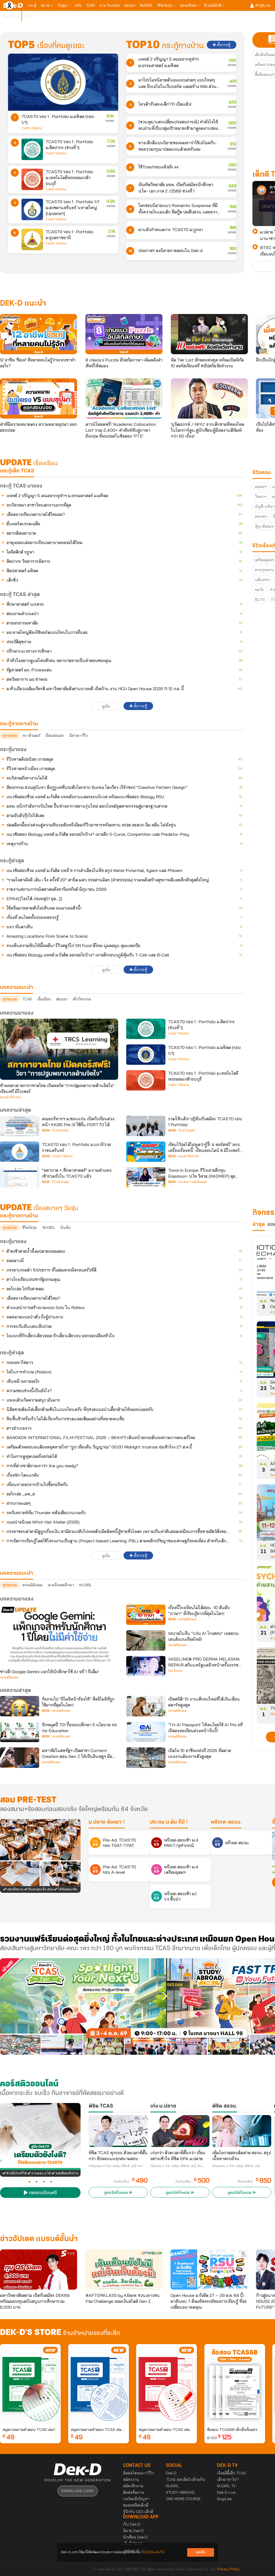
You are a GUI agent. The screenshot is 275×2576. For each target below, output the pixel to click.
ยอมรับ (201, 2552)
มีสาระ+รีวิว (78, 736)
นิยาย (46, 5)
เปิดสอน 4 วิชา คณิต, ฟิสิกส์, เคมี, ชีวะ (177, 2166)
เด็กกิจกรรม (82, 999)
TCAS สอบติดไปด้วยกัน (185, 2479)
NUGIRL (146, 5)
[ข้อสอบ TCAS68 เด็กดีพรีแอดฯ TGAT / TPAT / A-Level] (235, 2384)
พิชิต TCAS (101, 2106)
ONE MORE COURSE (183, 2499)
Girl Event (175, 1671)
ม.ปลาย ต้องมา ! (107, 1822)
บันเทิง (65, 1228)
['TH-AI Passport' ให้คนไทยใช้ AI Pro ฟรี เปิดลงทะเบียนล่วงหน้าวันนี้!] (146, 1732)
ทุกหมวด (10, 736)
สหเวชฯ (261, 516)
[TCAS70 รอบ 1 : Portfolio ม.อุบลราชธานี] (32, 239)
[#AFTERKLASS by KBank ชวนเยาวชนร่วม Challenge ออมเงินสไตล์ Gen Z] (124, 2270)
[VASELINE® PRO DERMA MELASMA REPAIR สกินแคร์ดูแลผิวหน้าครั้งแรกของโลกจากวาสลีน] (146, 1666)
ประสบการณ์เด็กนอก (192, 1182)
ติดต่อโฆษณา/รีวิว (138, 2473)
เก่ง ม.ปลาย (163, 2106)
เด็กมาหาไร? (228, 2479)
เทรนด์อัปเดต (32, 1585)
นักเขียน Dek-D (135, 2537)
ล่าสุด (259, 1225)
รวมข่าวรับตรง (32, 128)
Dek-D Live (226, 2492)
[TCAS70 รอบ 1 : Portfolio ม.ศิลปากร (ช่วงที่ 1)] (32, 149)
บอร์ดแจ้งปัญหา (136, 2499)
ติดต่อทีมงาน (134, 2492)
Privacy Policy (229, 2569)
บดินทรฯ (262, 580)
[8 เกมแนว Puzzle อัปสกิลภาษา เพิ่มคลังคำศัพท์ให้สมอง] (124, 334)
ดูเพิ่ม (106, 706)
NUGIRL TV (226, 2486)
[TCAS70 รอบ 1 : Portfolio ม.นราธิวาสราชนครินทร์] (20, 1152)
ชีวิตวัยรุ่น (165, 5)
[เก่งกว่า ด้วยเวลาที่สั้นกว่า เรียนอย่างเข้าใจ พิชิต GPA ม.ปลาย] (180, 2131)
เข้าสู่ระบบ (262, 5)
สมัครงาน (131, 2479)
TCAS (91, 5)
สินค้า (29, 16)
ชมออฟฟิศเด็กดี (136, 2505)
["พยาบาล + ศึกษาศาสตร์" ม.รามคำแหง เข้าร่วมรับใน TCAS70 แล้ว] (20, 1177)
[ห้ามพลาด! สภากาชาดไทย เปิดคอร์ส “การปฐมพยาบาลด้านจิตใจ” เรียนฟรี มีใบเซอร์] (59, 1049)
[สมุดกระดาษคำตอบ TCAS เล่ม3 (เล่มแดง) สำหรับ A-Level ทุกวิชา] (167, 2384)
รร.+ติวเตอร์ (31, 736)
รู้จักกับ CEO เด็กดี (138, 2512)
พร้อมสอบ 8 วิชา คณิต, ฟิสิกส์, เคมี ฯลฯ (116, 2166)
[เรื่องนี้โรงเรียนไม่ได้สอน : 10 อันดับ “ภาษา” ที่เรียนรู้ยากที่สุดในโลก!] (146, 1615)
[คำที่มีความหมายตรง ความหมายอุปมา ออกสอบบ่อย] (39, 398)
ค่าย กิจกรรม (110, 5)
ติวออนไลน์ (11, 16)
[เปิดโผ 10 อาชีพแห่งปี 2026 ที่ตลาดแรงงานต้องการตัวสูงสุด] (146, 1758)
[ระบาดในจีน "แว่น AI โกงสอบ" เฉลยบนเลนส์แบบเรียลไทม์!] (146, 1640)
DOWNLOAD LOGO (77, 2491)
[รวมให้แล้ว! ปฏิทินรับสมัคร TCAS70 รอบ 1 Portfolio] (146, 1126)
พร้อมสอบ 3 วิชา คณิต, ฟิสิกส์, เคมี (236, 2166)
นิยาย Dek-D (133, 2531)
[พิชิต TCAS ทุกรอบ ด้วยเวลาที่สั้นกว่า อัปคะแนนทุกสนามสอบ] (118, 2131)
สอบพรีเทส (189, 5)
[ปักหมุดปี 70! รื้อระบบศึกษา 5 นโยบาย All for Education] (20, 1732)
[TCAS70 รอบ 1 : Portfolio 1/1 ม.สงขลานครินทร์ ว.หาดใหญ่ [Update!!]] (32, 209)
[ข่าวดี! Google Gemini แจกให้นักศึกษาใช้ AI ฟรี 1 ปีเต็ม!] (59, 1635)
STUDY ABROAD (180, 2492)
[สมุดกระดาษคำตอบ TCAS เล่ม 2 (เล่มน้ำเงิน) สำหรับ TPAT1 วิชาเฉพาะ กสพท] (99, 2384)
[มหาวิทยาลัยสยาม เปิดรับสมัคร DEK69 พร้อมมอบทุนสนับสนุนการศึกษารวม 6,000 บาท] (39, 2270)
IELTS (260, 600)
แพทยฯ (261, 487)
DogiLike (224, 2499)
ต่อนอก (130, 5)
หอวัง (259, 590)
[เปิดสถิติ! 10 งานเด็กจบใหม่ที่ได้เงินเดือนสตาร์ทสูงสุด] (146, 1706)
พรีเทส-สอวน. (226, 1822)
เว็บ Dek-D (132, 2524)
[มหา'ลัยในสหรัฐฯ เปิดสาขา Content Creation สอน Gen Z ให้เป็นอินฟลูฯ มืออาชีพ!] (20, 1758)
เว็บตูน (63, 5)
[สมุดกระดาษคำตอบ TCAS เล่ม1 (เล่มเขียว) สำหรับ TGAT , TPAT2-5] (30, 2384)
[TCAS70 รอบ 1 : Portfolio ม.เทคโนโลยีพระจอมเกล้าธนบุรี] (32, 179)
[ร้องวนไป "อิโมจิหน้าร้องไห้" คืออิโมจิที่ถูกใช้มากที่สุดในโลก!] (20, 1706)
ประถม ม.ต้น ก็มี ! (169, 1822)
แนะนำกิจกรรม (10, 1097)
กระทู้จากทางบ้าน (19, 1216)
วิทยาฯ (260, 497)
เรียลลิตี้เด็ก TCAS (231, 2473)
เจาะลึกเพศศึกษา (61, 1585)
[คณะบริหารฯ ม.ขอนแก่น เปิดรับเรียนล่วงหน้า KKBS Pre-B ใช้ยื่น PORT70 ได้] (20, 1126)
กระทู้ (32, 5)
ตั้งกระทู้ (223, 45)
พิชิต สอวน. (225, 2106)
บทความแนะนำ (17, 1573)
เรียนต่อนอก (55, 736)
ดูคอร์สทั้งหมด (117, 2193)
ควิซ (78, 5)
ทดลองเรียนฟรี (42, 2193)
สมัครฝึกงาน (133, 2486)
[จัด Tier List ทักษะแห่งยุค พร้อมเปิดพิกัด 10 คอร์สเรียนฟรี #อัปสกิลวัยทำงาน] (209, 334)
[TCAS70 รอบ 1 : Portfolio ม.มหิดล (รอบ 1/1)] (63, 82)
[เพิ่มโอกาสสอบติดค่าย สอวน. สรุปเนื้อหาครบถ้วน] (242, 2131)
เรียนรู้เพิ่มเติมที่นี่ (153, 2552)
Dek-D (171, 2473)
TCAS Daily (60, 1130)
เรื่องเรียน (44, 999)
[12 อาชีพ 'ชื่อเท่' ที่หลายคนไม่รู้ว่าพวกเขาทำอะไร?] (39, 334)
